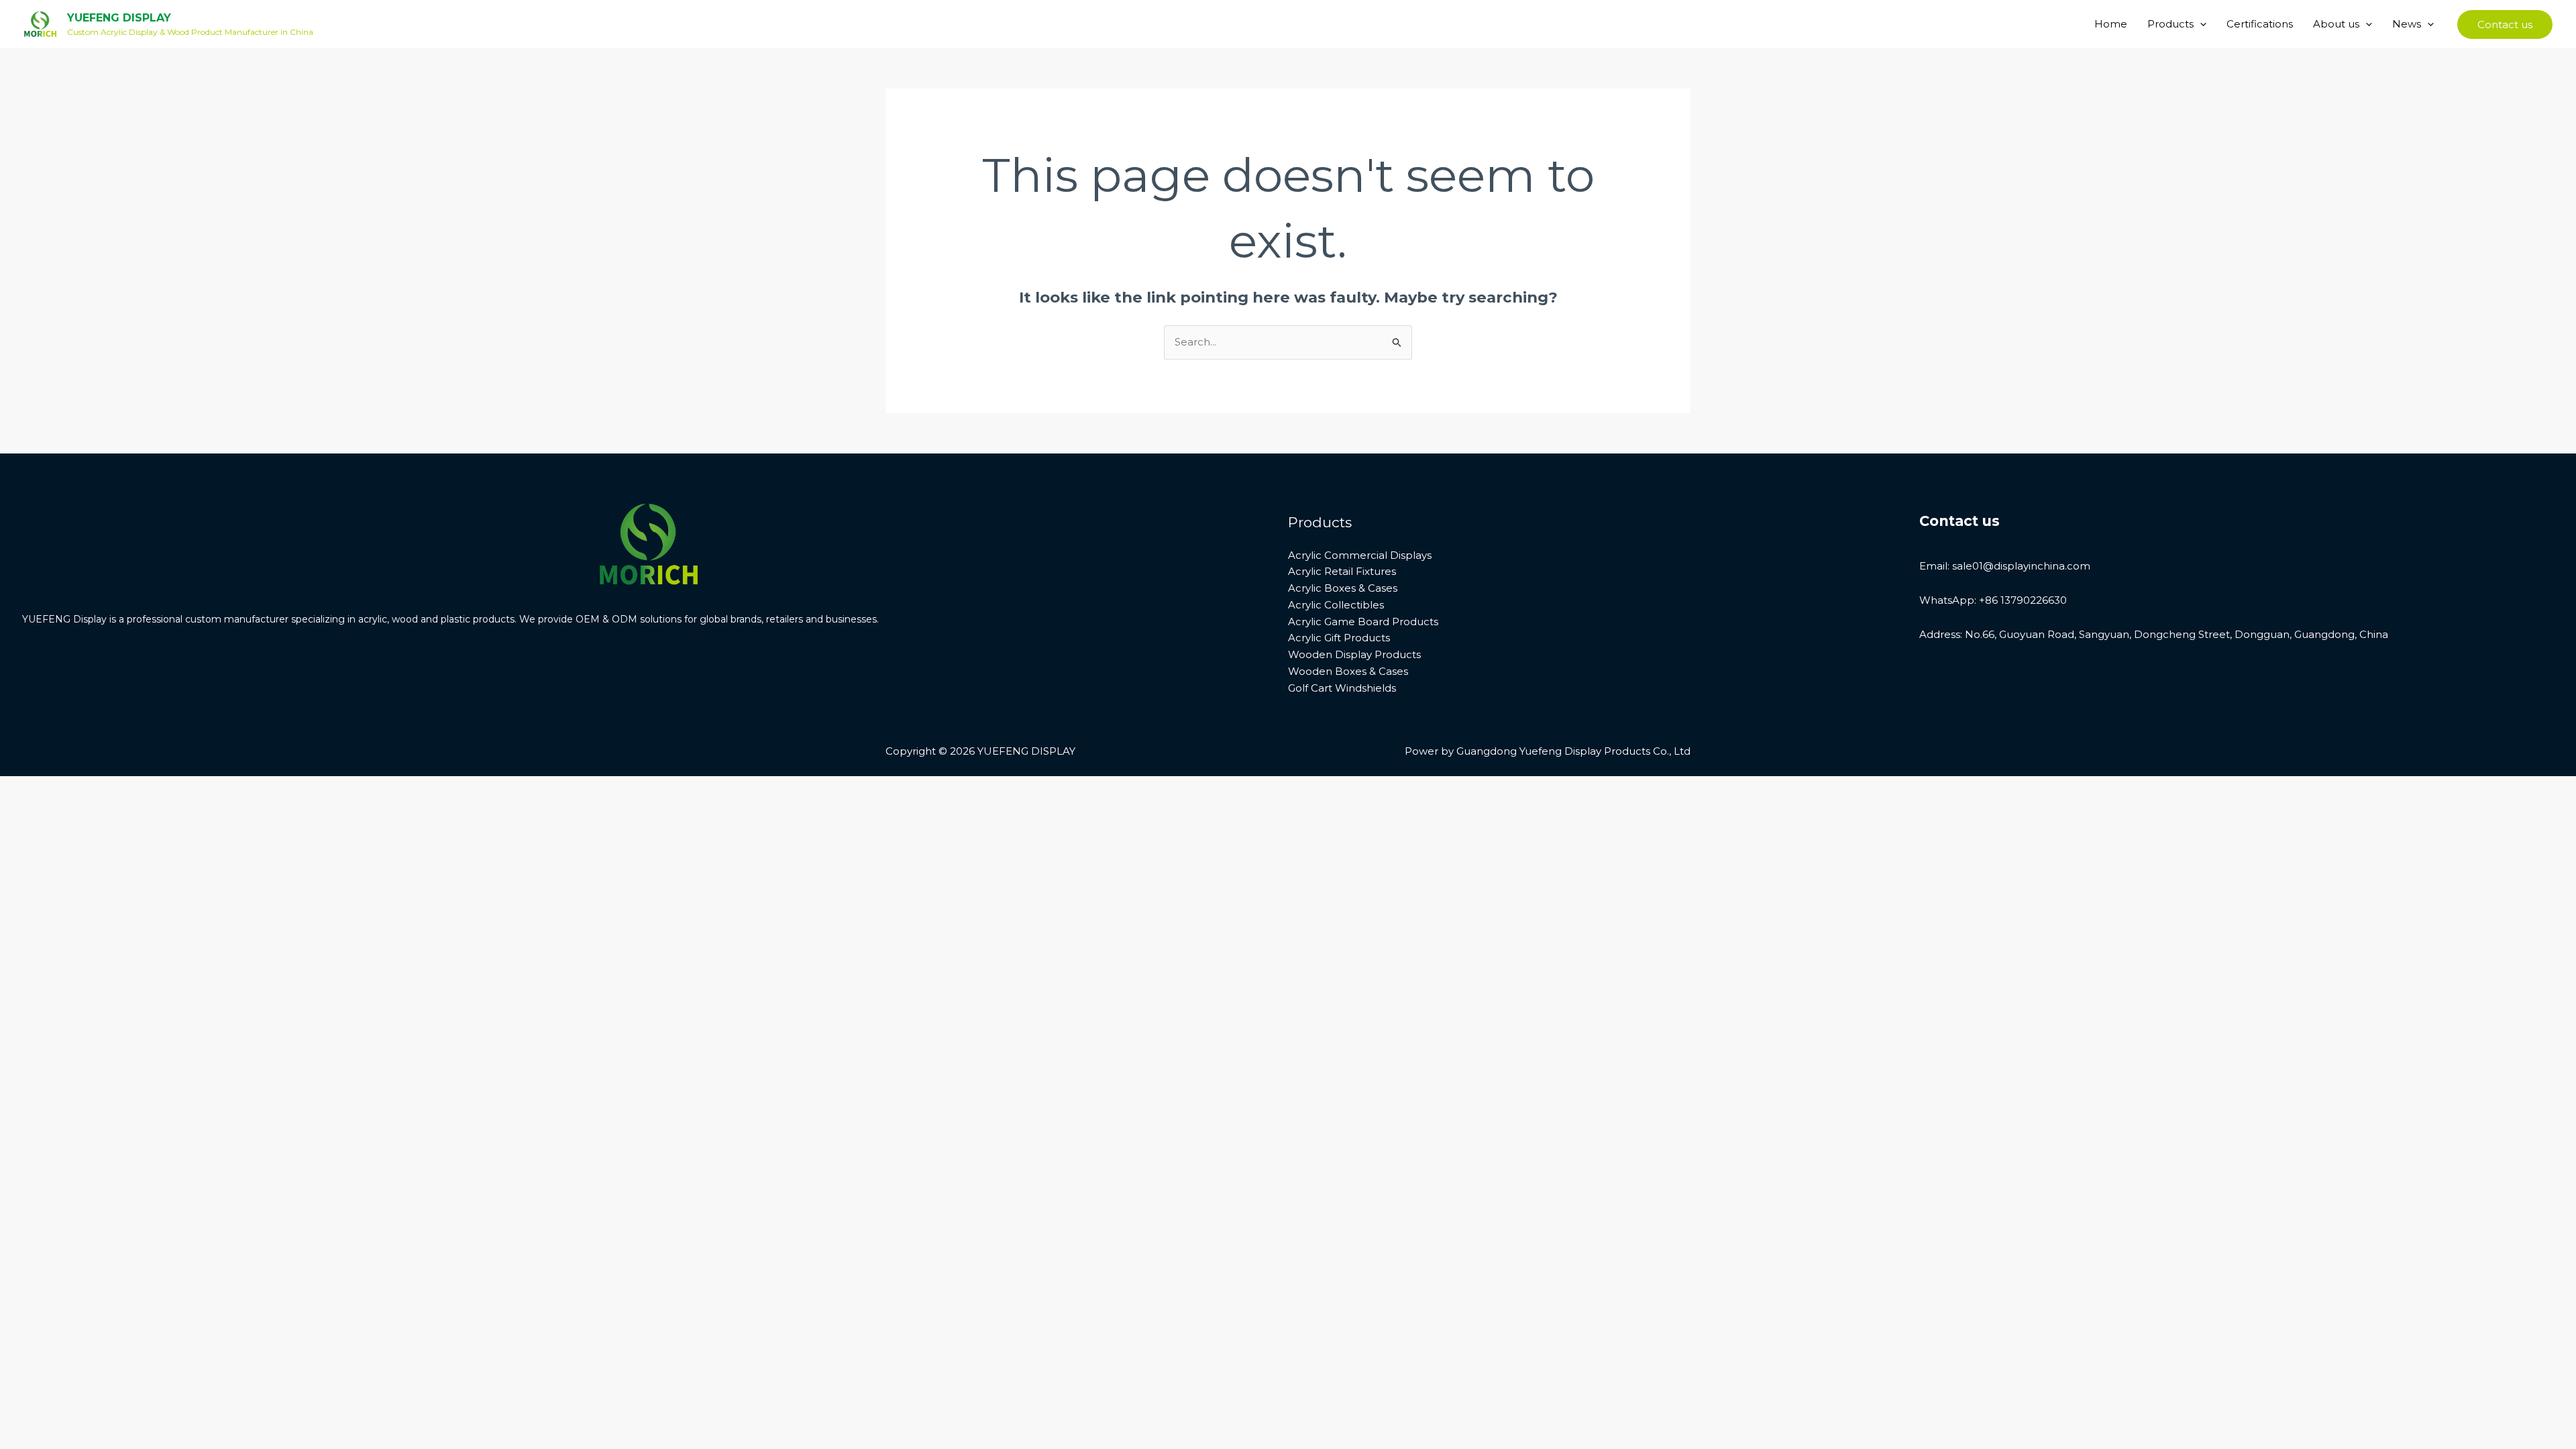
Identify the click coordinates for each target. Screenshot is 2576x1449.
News (2407, 24)
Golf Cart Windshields (1342, 688)
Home (2111, 24)
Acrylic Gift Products (1339, 638)
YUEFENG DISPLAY (119, 18)
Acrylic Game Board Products (1363, 622)
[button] (2200, 24)
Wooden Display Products (1354, 654)
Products (2170, 24)
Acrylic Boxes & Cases (1343, 588)
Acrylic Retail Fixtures (1342, 571)
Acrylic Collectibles (1336, 605)
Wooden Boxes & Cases (1348, 671)
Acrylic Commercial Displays (1360, 555)
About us (2336, 24)
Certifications (2260, 24)
